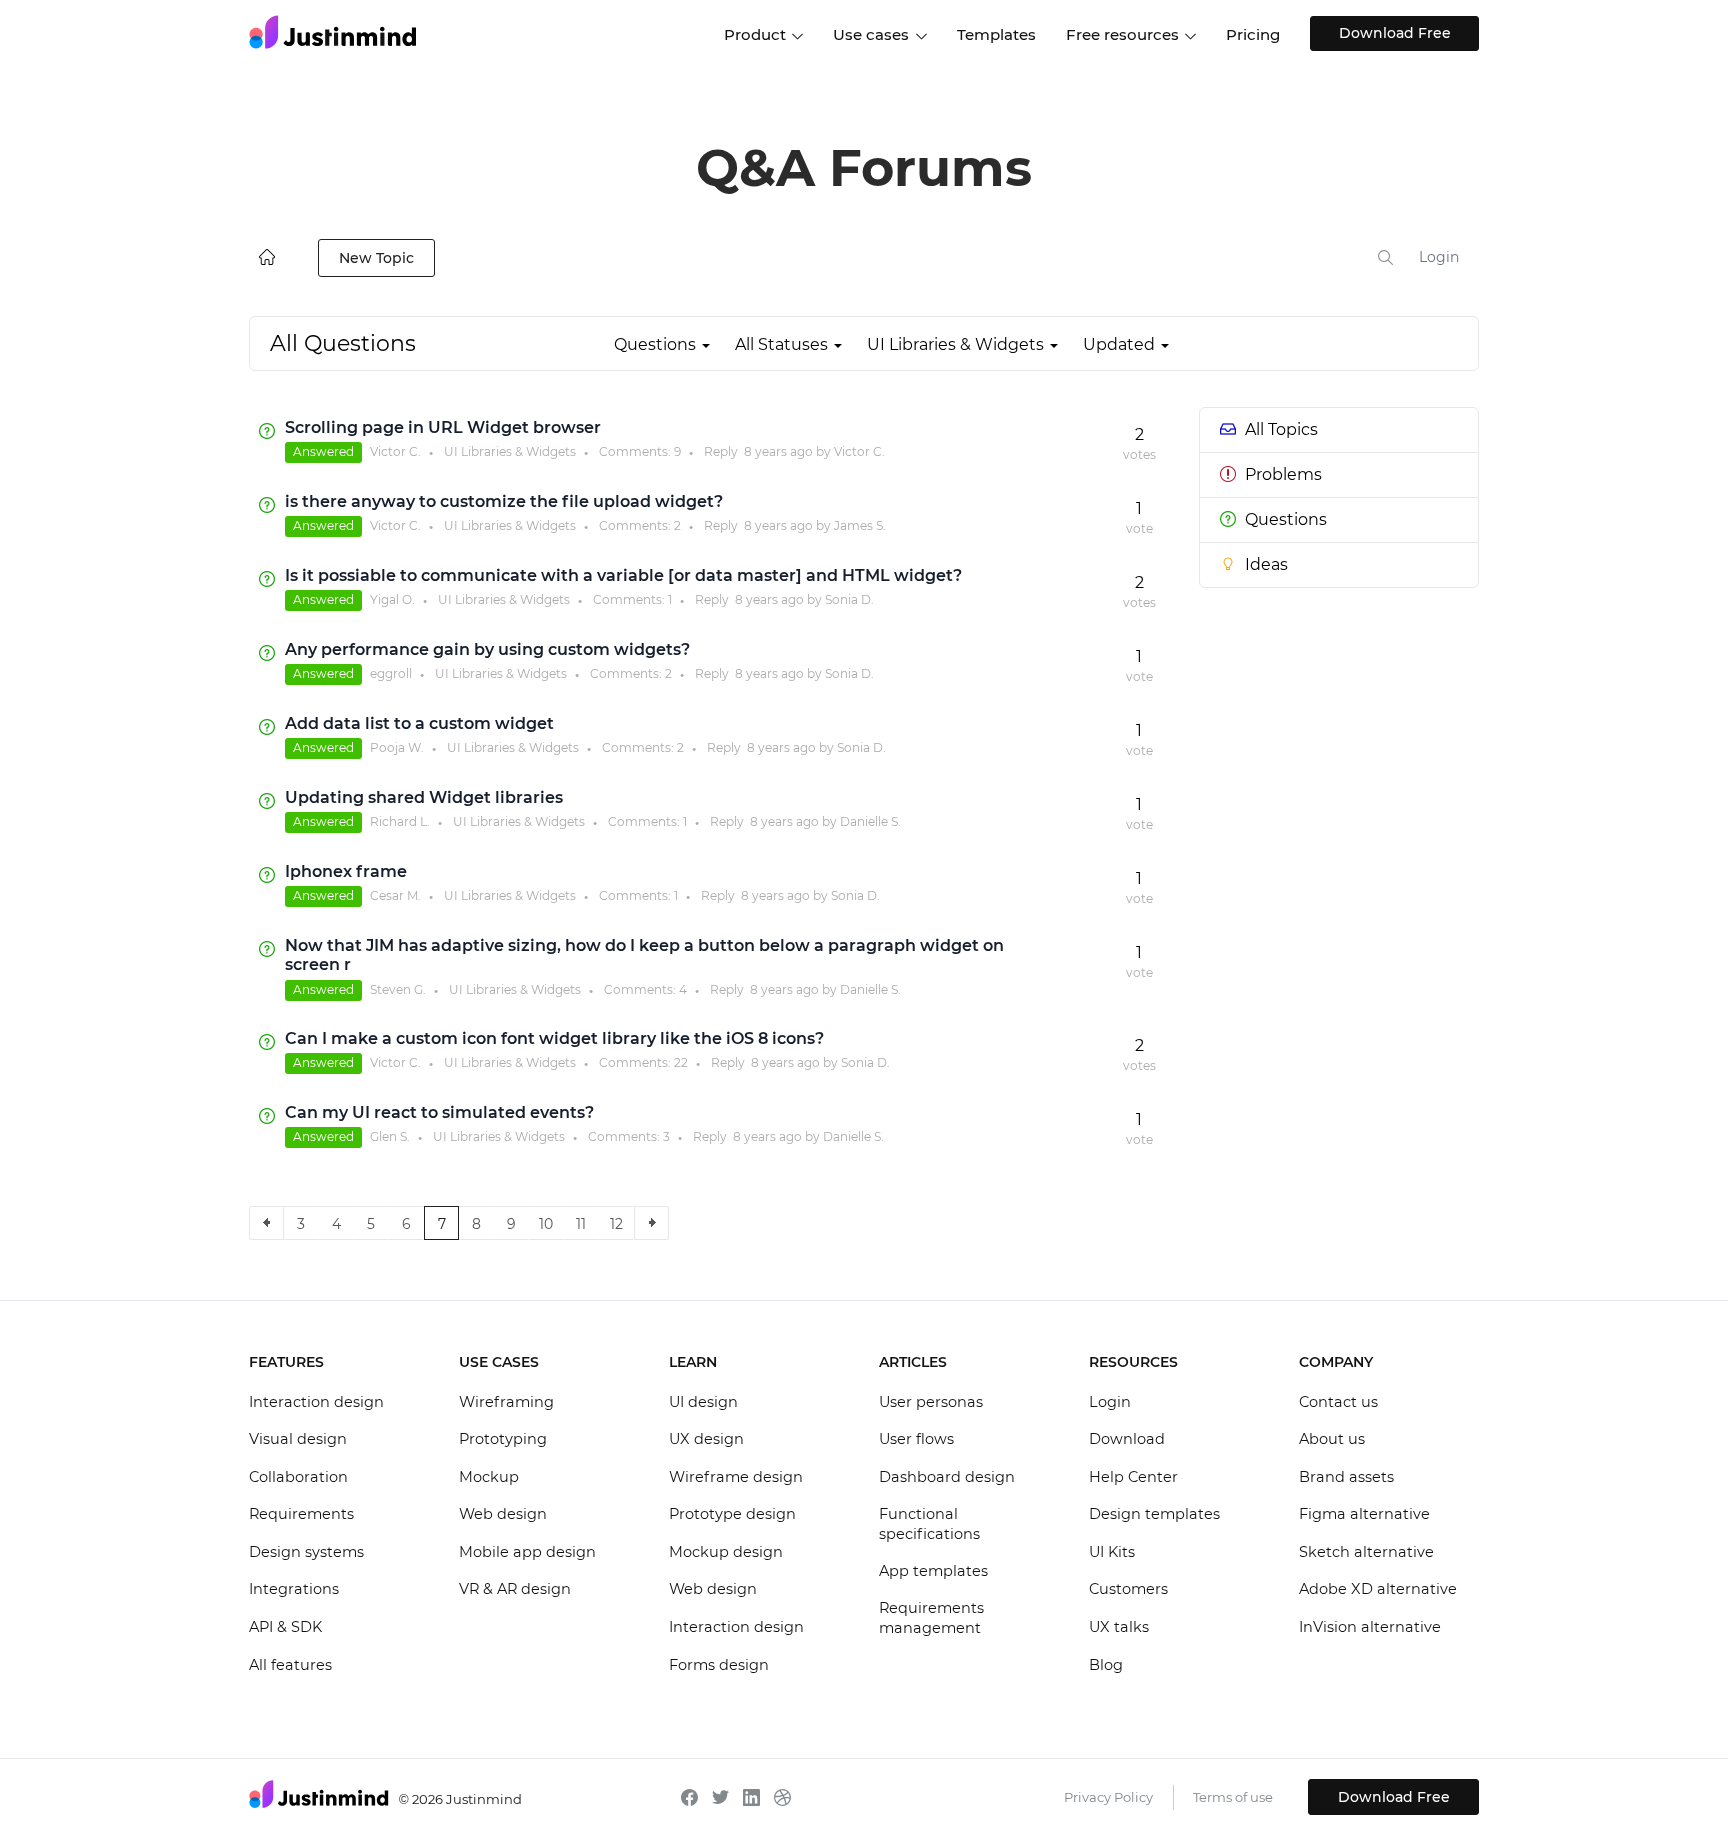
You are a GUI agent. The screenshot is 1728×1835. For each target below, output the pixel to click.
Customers (1128, 1589)
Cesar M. (395, 895)
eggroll (391, 673)
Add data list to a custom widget (419, 723)
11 (581, 1224)
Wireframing (506, 1402)
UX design (706, 1439)
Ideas (1266, 564)
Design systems (306, 1552)
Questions (1286, 519)
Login (1439, 257)
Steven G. (398, 989)
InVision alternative (1370, 1627)
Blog (1106, 1665)
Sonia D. (849, 599)
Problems (1283, 474)
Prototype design (732, 1514)
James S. (860, 525)
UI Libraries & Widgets (510, 451)
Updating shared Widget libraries (424, 797)
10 (546, 1224)
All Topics (1281, 429)
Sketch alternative (1366, 1552)
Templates (996, 34)
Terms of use (1233, 1797)
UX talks (1119, 1627)
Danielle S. (870, 821)
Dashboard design (947, 1477)
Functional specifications (929, 1524)
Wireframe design (736, 1477)
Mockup (489, 1477)
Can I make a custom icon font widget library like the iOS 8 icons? (554, 1038)
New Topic (376, 258)
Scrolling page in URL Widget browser (443, 427)
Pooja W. (397, 747)
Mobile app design (527, 1552)
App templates (933, 1571)
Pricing (1253, 34)
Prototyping (503, 1439)
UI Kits (1112, 1552)
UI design (703, 1402)
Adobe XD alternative (1378, 1589)
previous (266, 1223)
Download (1127, 1439)
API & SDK (285, 1627)
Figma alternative (1364, 1514)
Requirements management (931, 1618)
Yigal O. (392, 599)
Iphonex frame (346, 871)
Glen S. (390, 1136)
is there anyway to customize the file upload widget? (504, 501)
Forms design (719, 1665)
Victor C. (395, 451)
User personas (931, 1402)
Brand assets (1346, 1477)
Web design (503, 1514)
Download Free (1395, 33)
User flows (916, 1439)
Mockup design (726, 1552)
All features (290, 1665)
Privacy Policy (1108, 1797)
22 (681, 1062)
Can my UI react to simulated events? (439, 1112)
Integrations (294, 1589)
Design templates (1154, 1514)
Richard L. (400, 821)
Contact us (1338, 1402)
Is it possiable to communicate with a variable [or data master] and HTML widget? (623, 575)
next (651, 1223)
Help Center (1133, 1477)
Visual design (298, 1439)
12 (616, 1224)
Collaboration (298, 1477)
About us (1332, 1439)
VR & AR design (515, 1589)
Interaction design (316, 1402)
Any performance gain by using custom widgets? (487, 649)
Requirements (301, 1514)
